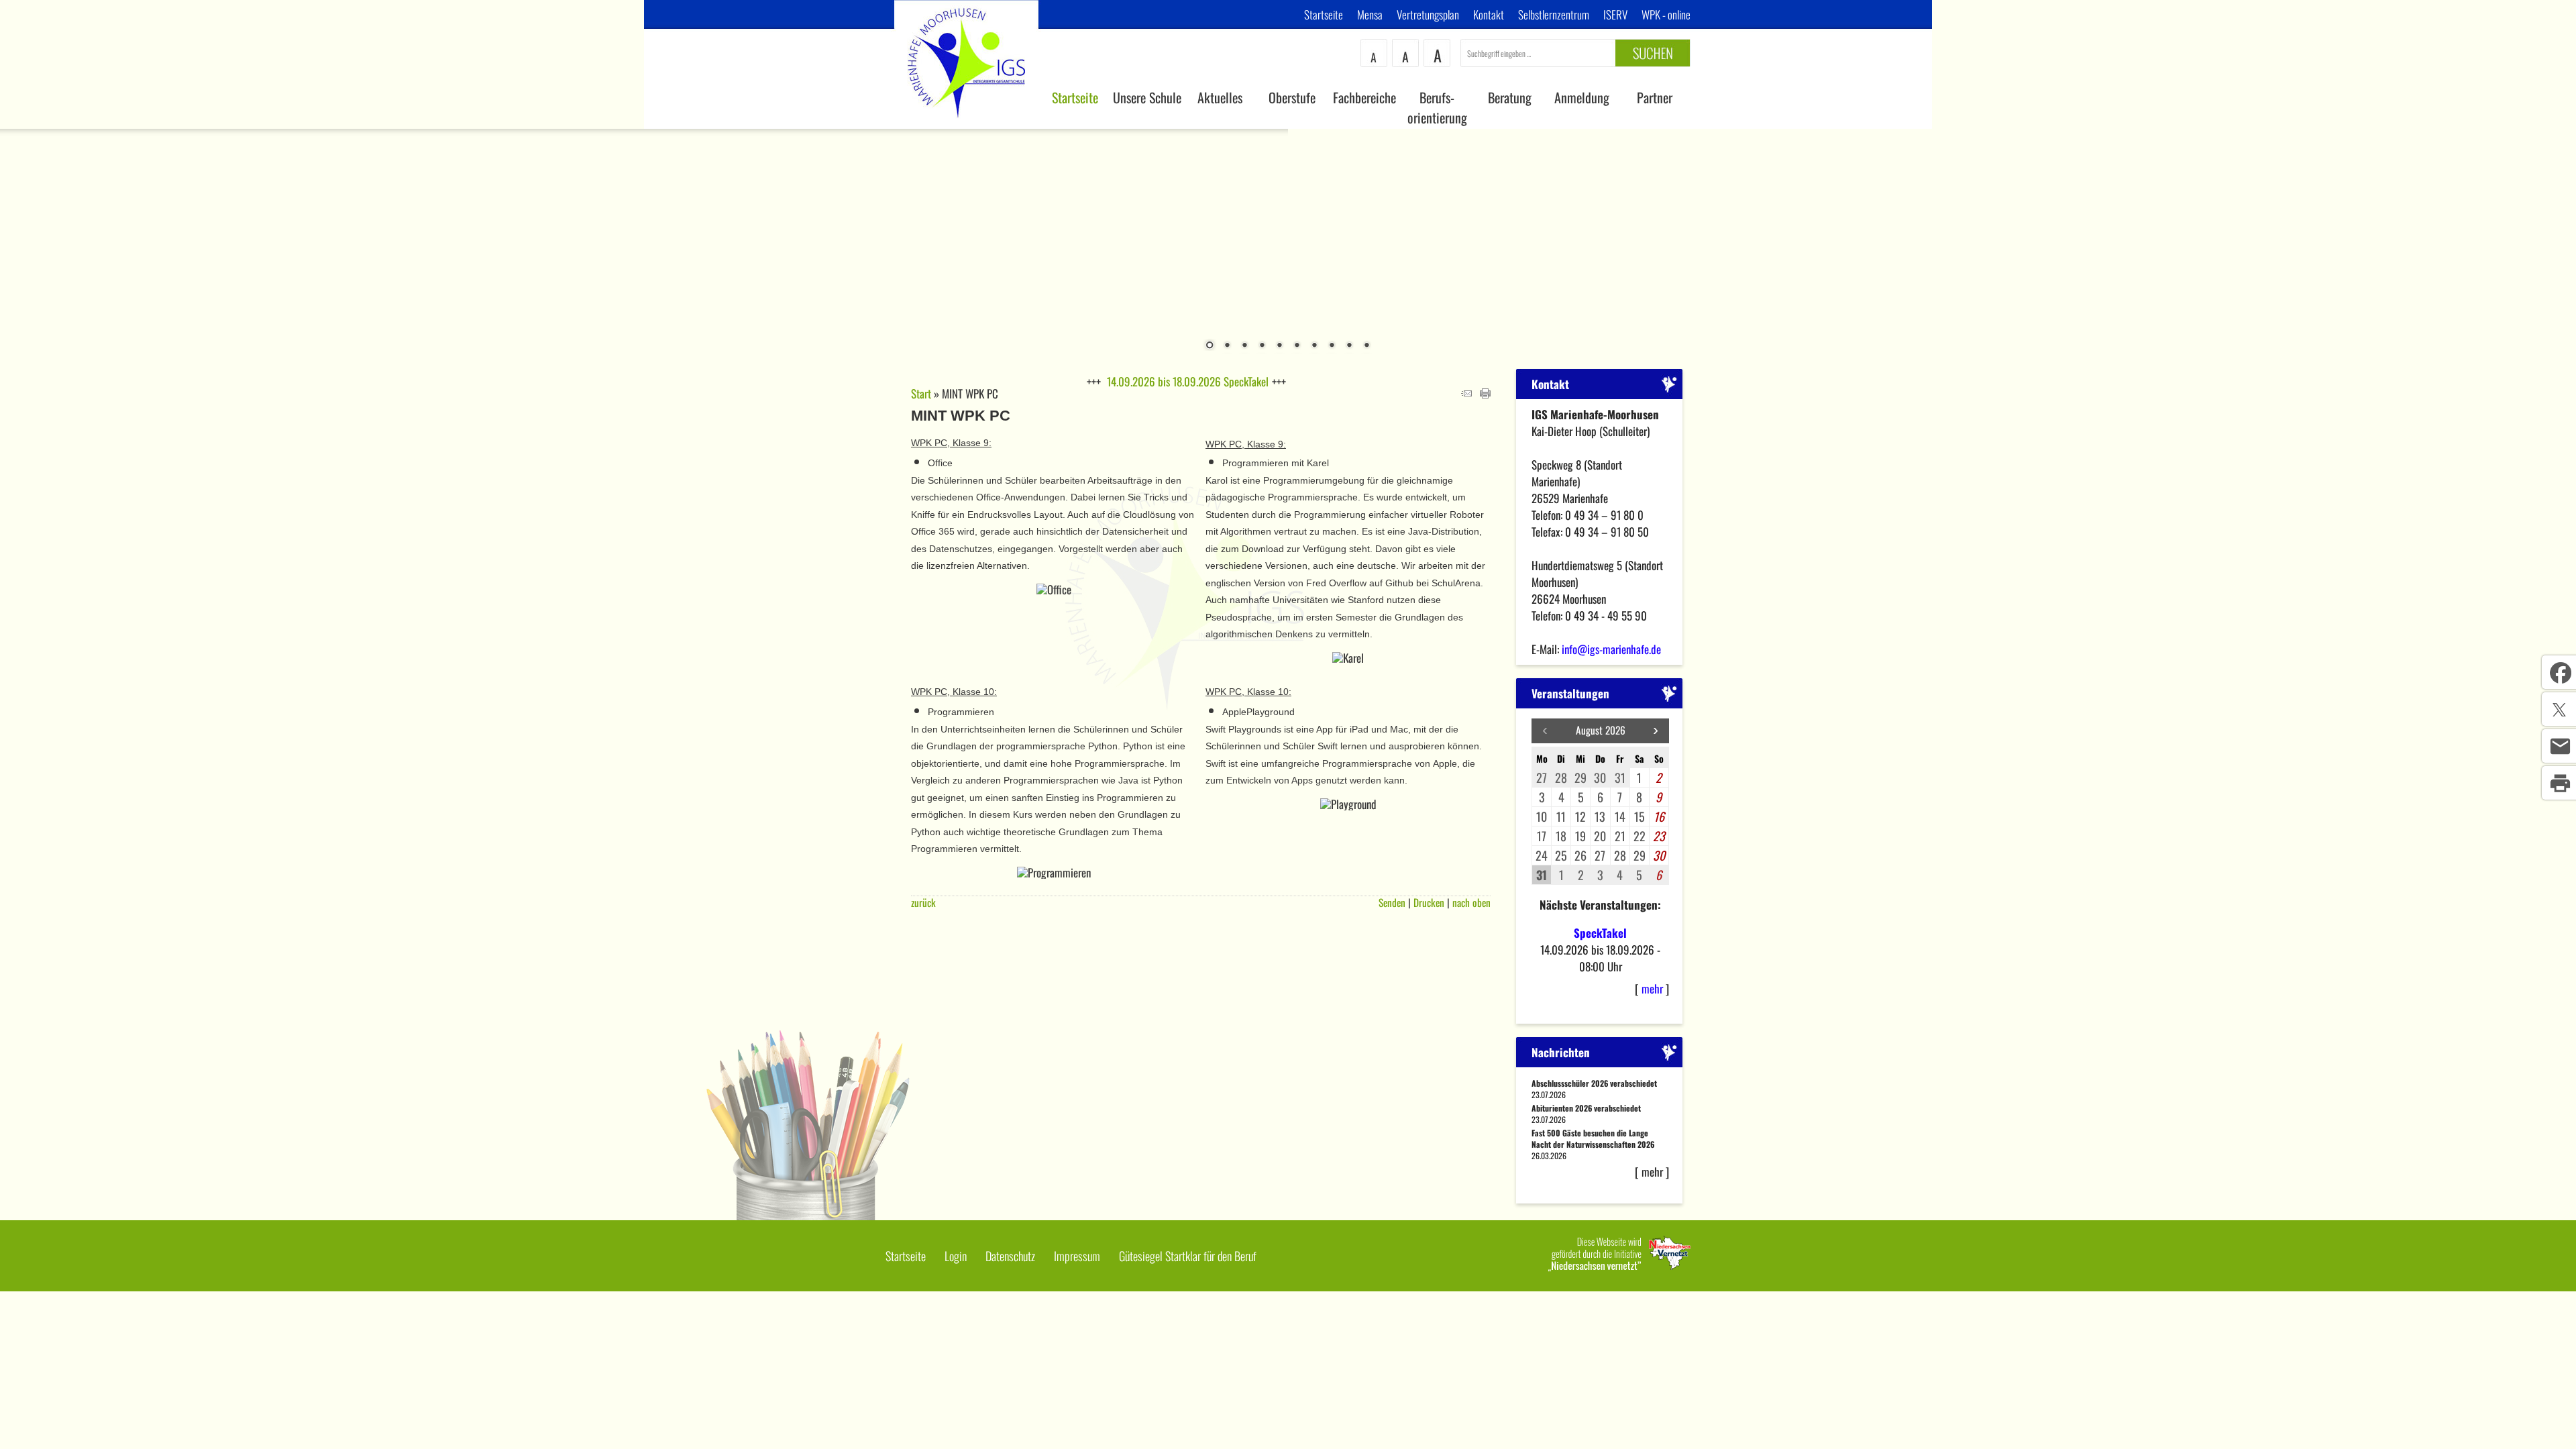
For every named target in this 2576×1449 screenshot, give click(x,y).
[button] (1656, 731)
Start (921, 393)
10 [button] (1366, 346)
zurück (923, 902)
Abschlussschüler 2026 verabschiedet (1594, 1083)
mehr (1652, 988)
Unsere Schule (1147, 97)
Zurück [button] (20, 241)
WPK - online (1666, 14)
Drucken (1429, 902)
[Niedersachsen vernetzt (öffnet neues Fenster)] (1619, 1267)
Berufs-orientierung (1437, 107)
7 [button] (1314, 346)
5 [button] (1279, 346)
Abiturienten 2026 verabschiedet (1586, 1108)
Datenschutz (1010, 1256)
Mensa (1370, 14)
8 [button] (1332, 346)
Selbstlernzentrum (1554, 14)
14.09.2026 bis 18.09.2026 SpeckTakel (1188, 381)
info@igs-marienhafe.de (1611, 649)
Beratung (1510, 97)
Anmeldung (1582, 97)
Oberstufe (1292, 97)
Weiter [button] (2556, 241)
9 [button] (1349, 346)
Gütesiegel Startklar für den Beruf (1188, 1256)
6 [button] (1297, 346)
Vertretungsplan (1428, 14)
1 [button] (1210, 346)
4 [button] (1262, 346)
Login (956, 1256)
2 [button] (1227, 346)
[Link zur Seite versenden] (1466, 393)
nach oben (1471, 902)
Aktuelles (1220, 97)
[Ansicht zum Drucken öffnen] (1485, 393)
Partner (1655, 97)
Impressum (1077, 1256)
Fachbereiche (1364, 97)
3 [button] (1244, 346)
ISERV (1615, 14)
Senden (1392, 902)
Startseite (1324, 14)
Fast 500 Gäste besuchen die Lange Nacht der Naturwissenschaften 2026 (1593, 1138)
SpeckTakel (1600, 933)
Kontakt (1489, 14)
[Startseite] (967, 124)
